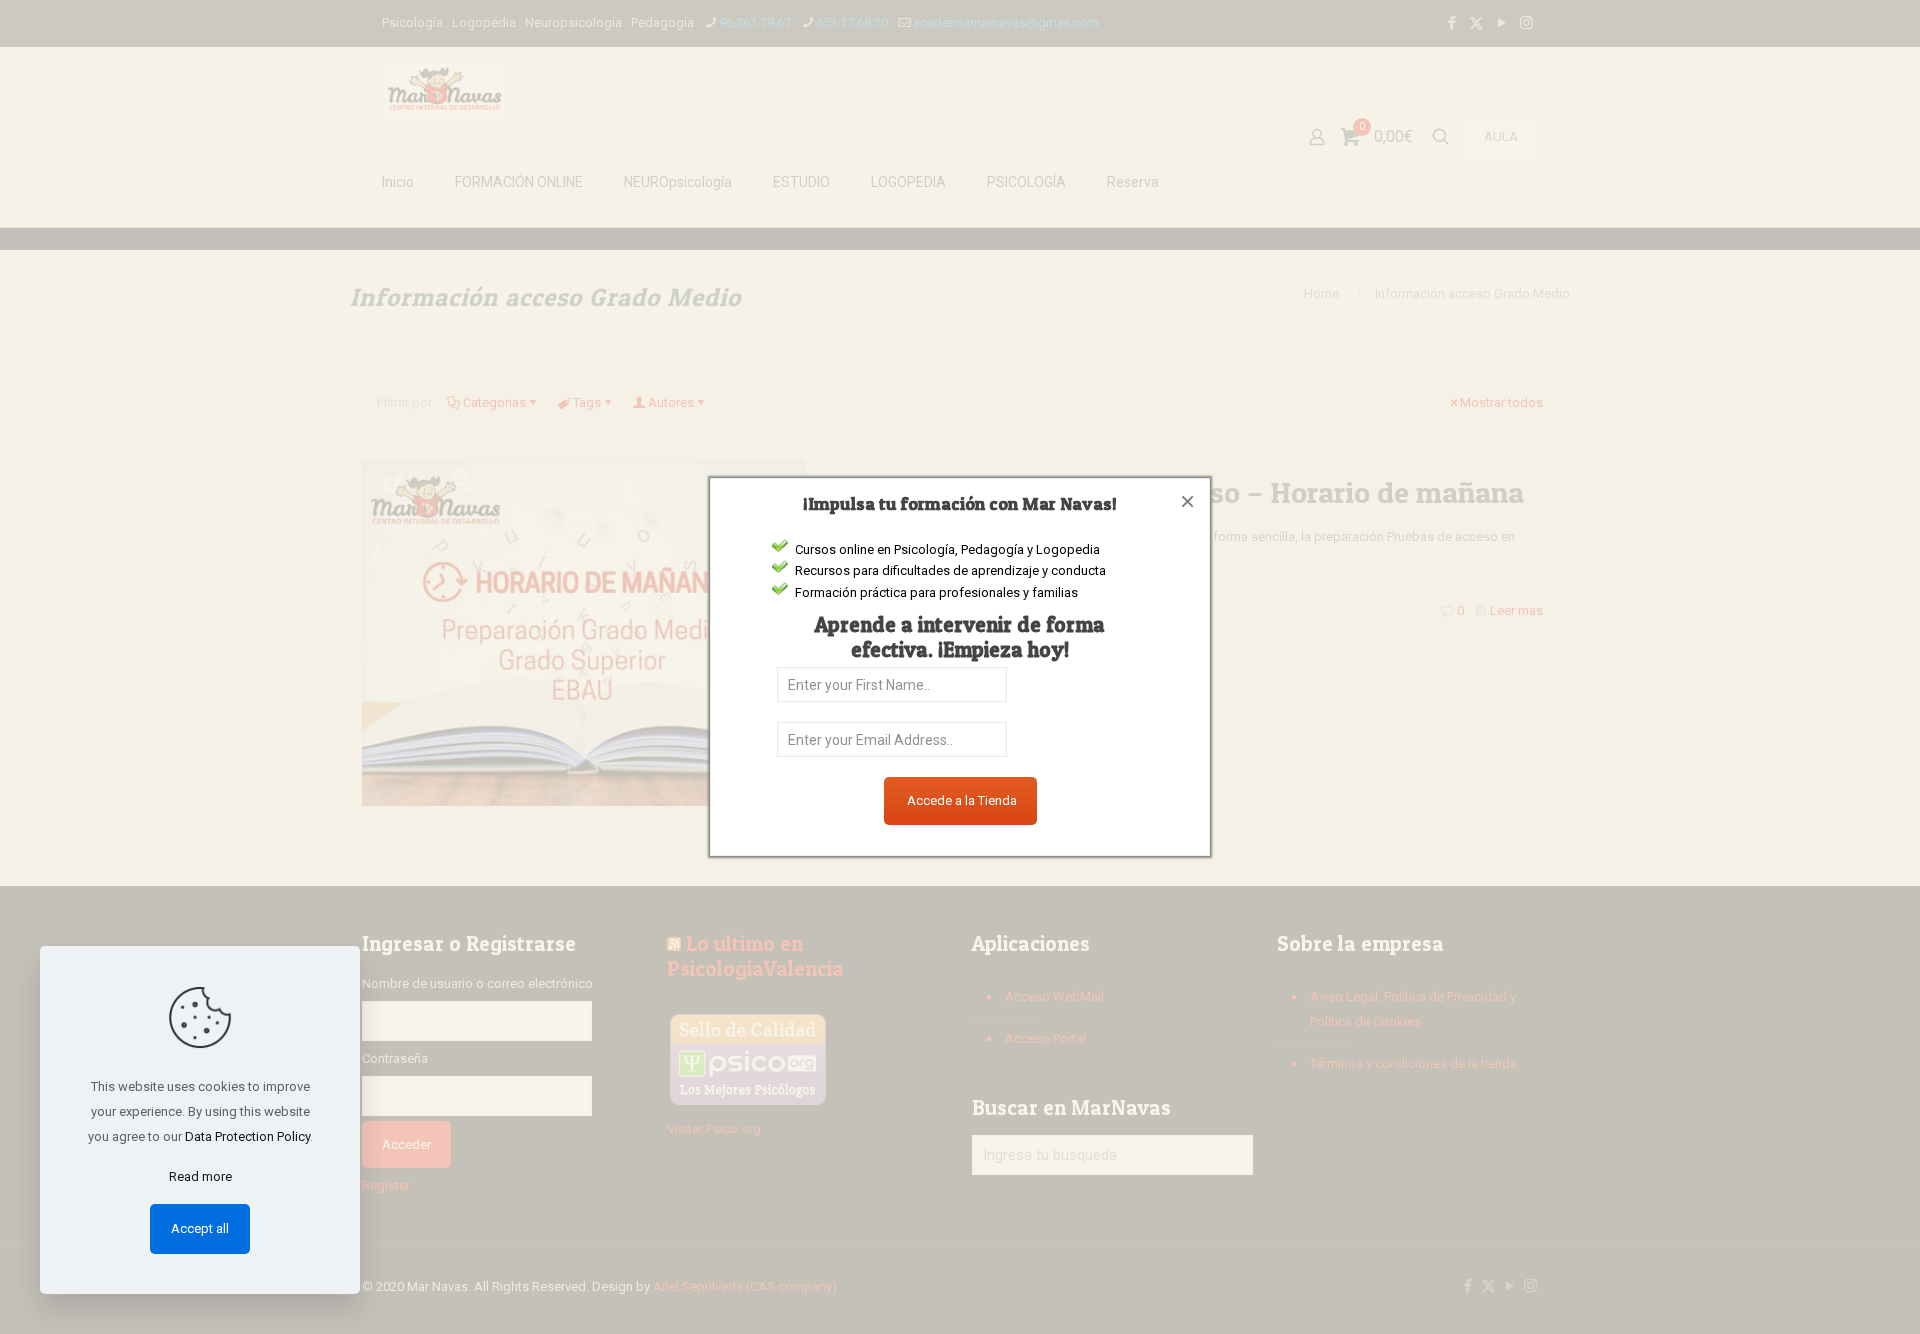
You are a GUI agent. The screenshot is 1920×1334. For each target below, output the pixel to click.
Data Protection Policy (247, 1136)
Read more (200, 1176)
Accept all (200, 1228)
